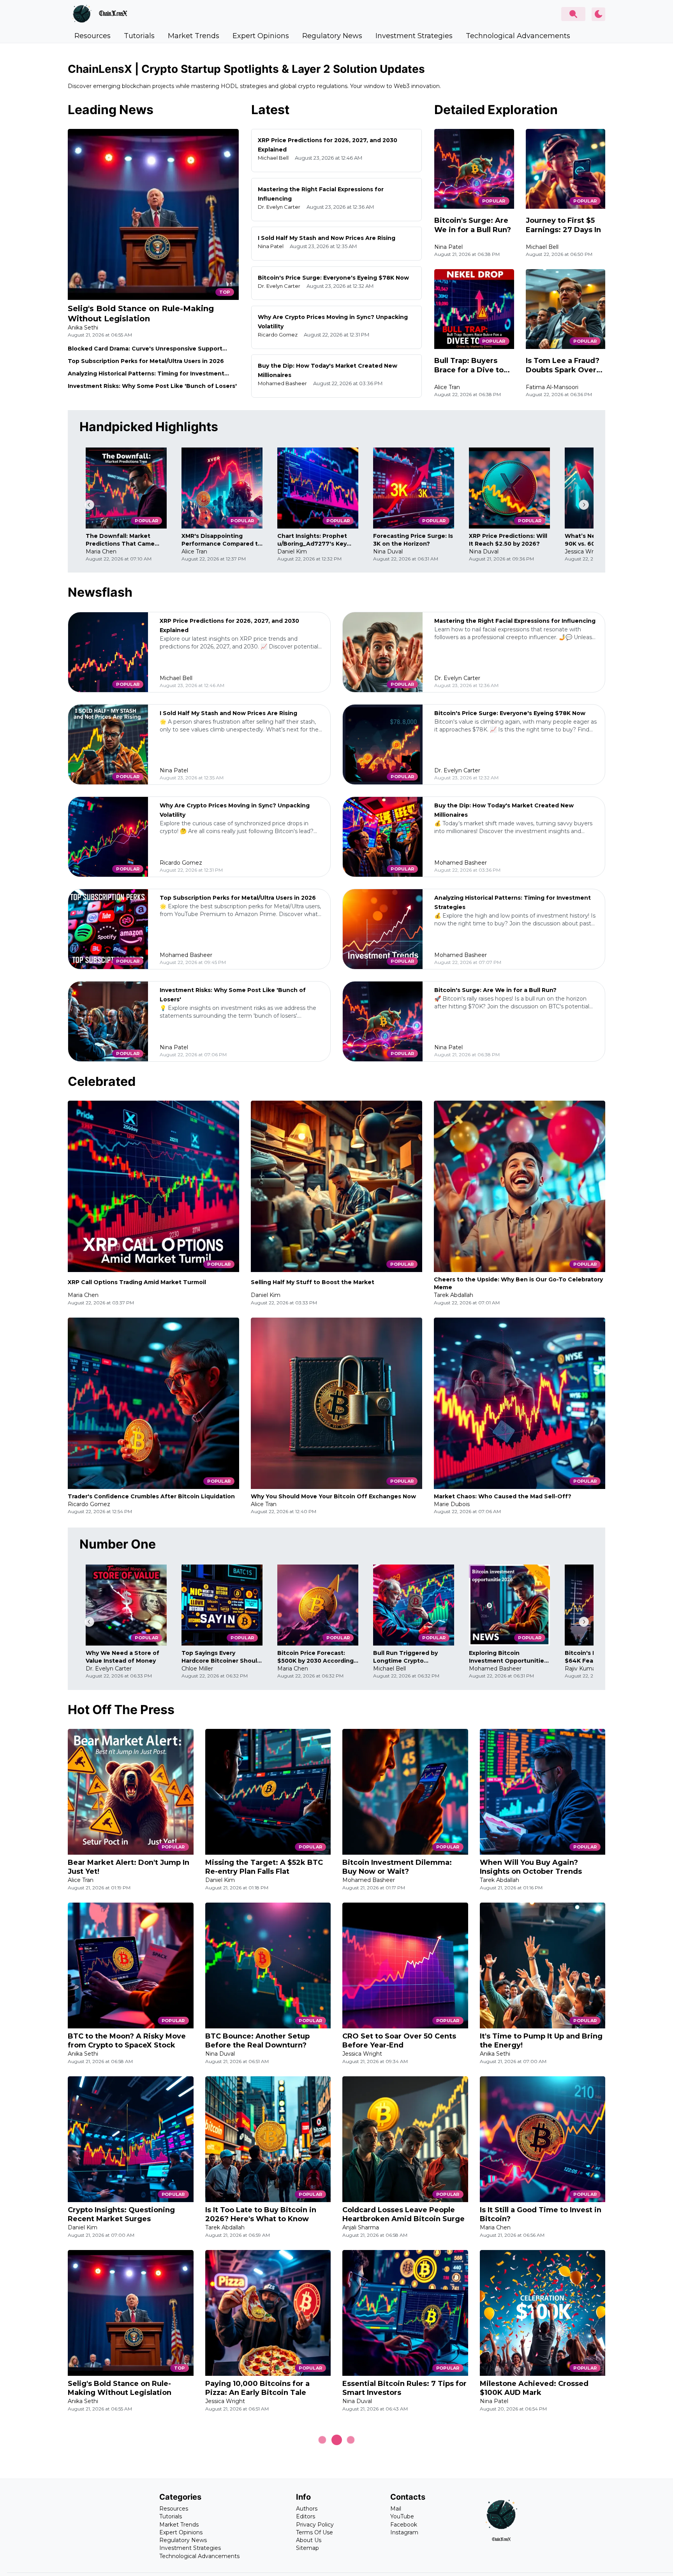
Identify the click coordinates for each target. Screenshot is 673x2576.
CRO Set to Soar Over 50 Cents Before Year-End (399, 2041)
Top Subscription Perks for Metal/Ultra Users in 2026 (146, 361)
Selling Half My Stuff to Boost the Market (313, 1282)
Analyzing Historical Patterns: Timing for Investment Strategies (146, 374)
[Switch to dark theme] (598, 14)
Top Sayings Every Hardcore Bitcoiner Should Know (221, 1657)
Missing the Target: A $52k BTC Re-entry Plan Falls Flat (264, 1867)
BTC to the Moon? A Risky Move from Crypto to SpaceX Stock (127, 2041)
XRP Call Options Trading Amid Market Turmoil (137, 1282)
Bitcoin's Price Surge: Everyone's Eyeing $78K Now (333, 278)
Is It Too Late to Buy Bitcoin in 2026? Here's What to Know (261, 2214)
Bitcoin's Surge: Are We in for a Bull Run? (473, 225)
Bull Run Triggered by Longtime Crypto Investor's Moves (405, 1657)
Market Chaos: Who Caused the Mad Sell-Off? (503, 1496)
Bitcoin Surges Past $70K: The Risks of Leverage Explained (536, 2561)
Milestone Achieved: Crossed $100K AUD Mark (534, 2388)
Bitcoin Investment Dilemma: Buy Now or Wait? (397, 1867)
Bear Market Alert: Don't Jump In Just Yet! (129, 1867)
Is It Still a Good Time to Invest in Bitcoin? (541, 2214)
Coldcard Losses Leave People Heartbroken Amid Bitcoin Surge (403, 2214)
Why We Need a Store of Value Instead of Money (122, 1657)
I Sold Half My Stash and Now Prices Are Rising (327, 238)
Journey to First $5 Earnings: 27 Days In (563, 225)
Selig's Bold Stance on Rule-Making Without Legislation (141, 314)
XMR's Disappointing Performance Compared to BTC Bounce (222, 540)
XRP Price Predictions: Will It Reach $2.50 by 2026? (508, 540)
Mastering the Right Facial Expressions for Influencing (515, 621)
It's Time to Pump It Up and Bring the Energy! (541, 2041)
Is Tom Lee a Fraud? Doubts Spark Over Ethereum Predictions (563, 366)
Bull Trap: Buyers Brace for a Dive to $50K (469, 366)
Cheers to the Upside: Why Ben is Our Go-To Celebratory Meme (518, 1283)
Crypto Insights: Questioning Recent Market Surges (121, 2214)
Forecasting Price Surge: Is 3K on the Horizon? (413, 540)
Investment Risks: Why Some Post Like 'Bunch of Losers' (152, 386)
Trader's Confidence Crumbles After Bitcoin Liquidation (151, 1496)
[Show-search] (573, 14)
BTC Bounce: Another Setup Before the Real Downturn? (257, 2041)
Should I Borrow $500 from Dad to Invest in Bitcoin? (264, 2561)
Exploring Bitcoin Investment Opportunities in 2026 (508, 1657)
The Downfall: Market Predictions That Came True (120, 540)
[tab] (92, 36)
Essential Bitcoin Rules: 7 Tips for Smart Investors (404, 2388)
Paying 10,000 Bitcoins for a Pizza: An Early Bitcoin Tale (257, 2388)
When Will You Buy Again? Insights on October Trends (531, 1867)
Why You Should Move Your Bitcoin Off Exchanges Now (333, 1496)
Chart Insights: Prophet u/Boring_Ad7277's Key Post (312, 540)
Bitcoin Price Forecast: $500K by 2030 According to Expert (315, 1657)
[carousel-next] (584, 505)
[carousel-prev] (89, 505)
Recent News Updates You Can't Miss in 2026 (401, 2561)
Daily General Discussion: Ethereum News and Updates (122, 2561)
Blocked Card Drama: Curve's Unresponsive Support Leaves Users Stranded (145, 349)
